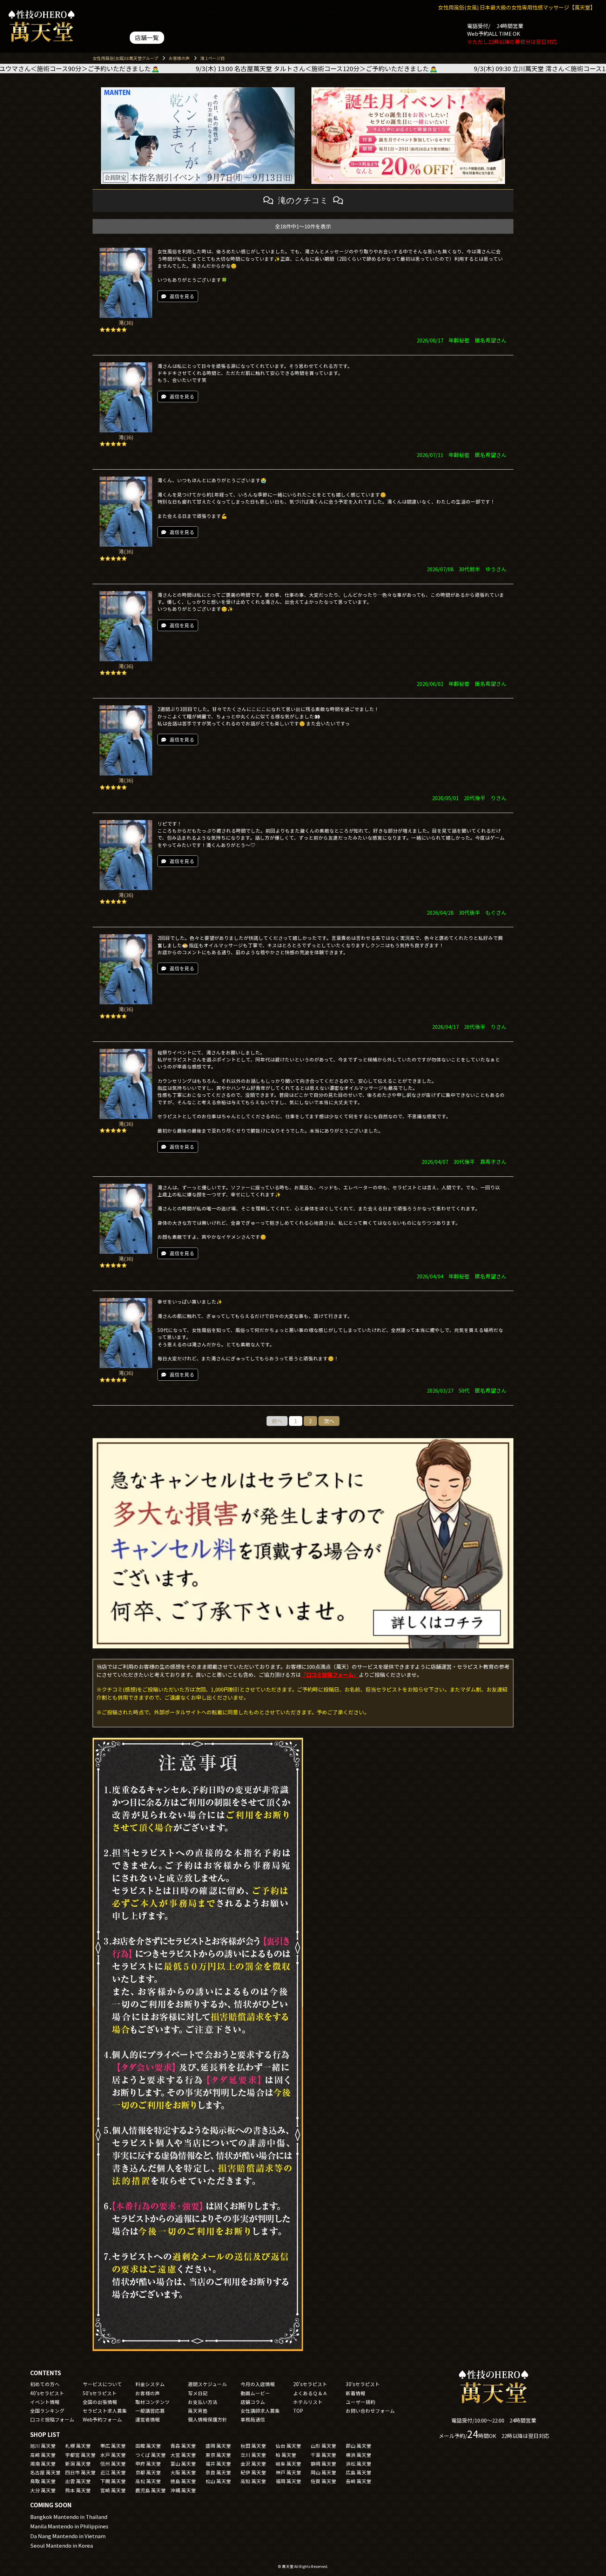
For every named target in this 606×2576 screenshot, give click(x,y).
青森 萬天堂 (183, 2446)
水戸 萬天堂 (113, 2455)
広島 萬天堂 (359, 2472)
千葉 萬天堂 (324, 2455)
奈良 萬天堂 (218, 2472)
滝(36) (126, 323)
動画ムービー (255, 2393)
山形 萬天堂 (324, 2446)
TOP (298, 2411)
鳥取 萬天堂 (43, 2481)
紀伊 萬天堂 (253, 2472)
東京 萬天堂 (218, 2455)
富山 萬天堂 (183, 2464)
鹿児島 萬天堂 (151, 2490)
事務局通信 (253, 2419)
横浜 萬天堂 (359, 2455)
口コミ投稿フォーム (52, 2419)
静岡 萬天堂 (324, 2464)
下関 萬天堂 (113, 2481)
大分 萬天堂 (43, 2490)
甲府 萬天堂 (148, 2464)
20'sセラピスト (310, 2384)
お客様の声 (148, 2393)
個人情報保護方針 (208, 2419)
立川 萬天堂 (253, 2455)
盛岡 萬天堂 (218, 2446)
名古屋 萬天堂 (45, 2472)
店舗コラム (253, 2402)
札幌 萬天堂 (78, 2446)
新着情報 (356, 2393)
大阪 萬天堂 (183, 2472)
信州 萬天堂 (113, 2464)
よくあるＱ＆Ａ (310, 2393)
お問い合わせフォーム (370, 2411)
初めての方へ (45, 2384)
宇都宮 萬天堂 (80, 2455)
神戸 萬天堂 (288, 2472)
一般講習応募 (150, 2411)
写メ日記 (198, 2393)
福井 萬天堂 (218, 2464)
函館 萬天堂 (148, 2446)
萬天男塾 (198, 2411)
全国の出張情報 (100, 2402)
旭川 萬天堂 (43, 2446)
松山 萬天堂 (218, 2481)
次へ (329, 1421)
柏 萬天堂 (286, 2455)
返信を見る (182, 296)
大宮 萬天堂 (183, 2455)
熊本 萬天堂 (78, 2490)
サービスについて (102, 2384)
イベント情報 (45, 2402)
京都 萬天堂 (148, 2472)
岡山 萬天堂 (324, 2472)
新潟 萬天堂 (78, 2464)
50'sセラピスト (100, 2393)
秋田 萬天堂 (253, 2446)
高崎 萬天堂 (43, 2455)
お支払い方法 (203, 2402)
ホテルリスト (308, 2402)
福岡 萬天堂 (288, 2481)
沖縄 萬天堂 (183, 2490)
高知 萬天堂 (253, 2481)
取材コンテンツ (153, 2402)
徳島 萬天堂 (183, 2481)
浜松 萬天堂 (359, 2464)
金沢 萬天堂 (253, 2464)
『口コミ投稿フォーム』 (330, 1675)
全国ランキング (47, 2411)
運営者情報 (148, 2419)
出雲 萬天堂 (78, 2481)
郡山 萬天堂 (359, 2446)
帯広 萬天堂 (113, 2446)
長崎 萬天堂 (359, 2481)
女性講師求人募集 (260, 2411)
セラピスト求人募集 (105, 2411)
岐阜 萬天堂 (288, 2464)
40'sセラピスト (47, 2393)
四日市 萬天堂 (80, 2472)
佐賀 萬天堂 (324, 2481)
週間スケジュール (207, 2384)
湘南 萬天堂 (43, 2464)
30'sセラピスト (363, 2384)
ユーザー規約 (361, 2402)
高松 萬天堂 (148, 2481)
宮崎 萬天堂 (113, 2490)
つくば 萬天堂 (151, 2455)
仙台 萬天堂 (288, 2446)
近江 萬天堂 (113, 2472)
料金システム (150, 2384)
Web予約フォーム (102, 2419)
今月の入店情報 (258, 2384)
